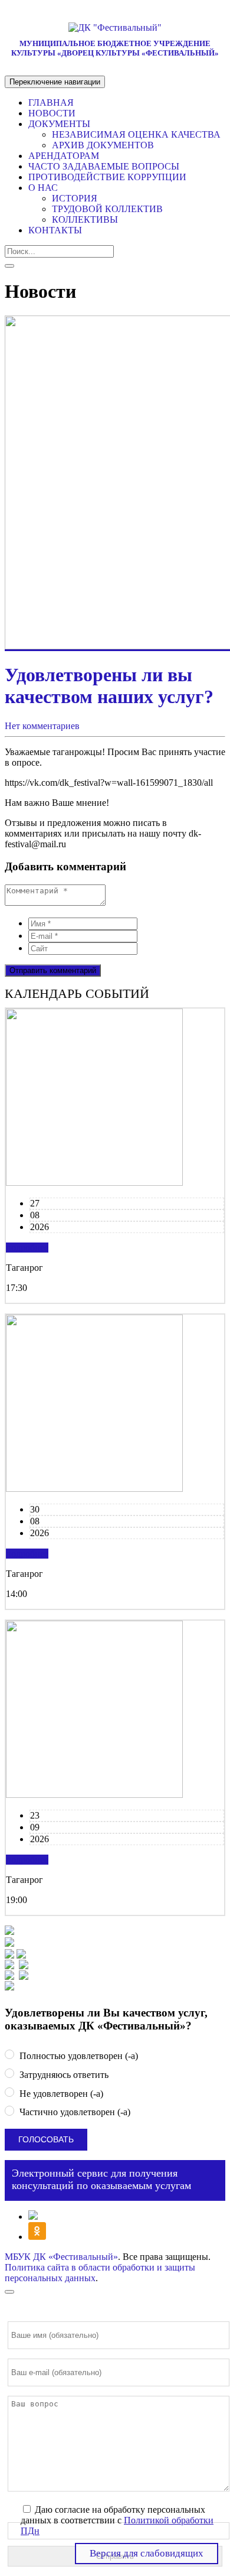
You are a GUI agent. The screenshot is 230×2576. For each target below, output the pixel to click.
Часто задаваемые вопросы (104, 166)
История (75, 198)
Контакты (55, 230)
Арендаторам (64, 156)
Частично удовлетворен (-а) (74, 2112)
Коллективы (85, 219)
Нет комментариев (42, 726)
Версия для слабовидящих (147, 2553)
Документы (59, 124)
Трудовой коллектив (107, 209)
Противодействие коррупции (107, 177)
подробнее (27, 1248)
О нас (43, 188)
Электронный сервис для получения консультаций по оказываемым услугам (101, 2179)
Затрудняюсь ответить (63, 2075)
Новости (52, 113)
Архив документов (103, 145)
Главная (51, 103)
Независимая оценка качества (136, 134)
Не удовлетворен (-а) (60, 2094)
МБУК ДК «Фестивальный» (61, 2257)
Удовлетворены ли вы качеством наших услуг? (109, 686)
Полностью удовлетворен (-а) (78, 2056)
